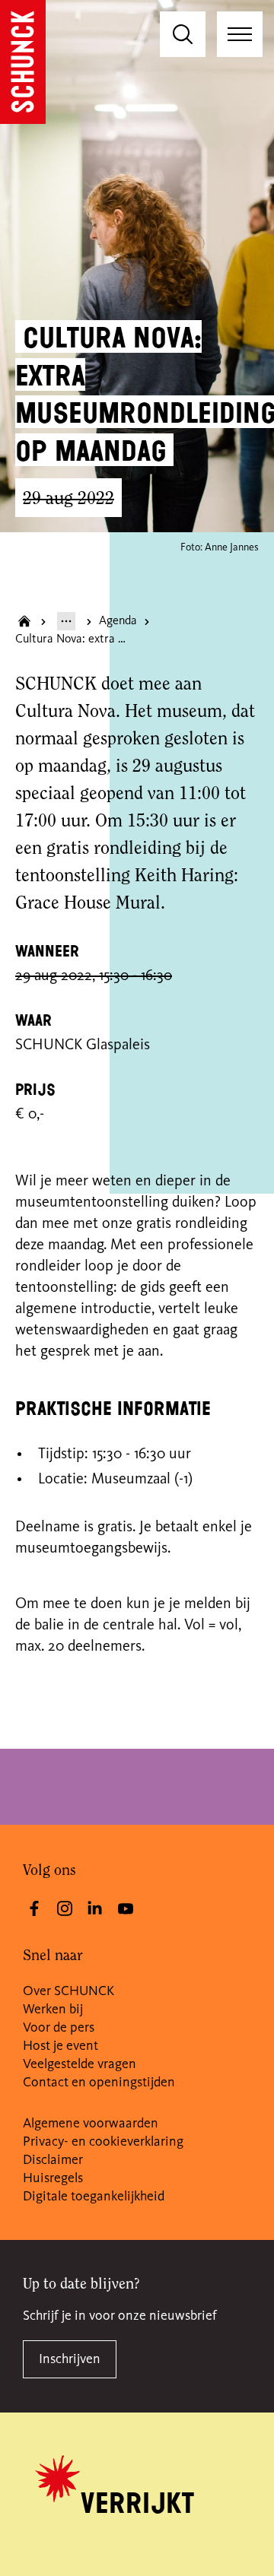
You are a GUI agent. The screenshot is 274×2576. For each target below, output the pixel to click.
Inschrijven (70, 2359)
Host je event (61, 2046)
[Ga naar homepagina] (24, 621)
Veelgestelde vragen (80, 2064)
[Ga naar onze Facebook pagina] (34, 1908)
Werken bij (53, 2010)
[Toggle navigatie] (240, 34)
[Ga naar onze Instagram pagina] (65, 1908)
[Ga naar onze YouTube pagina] (126, 1908)
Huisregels (53, 2178)
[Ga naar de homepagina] (23, 62)
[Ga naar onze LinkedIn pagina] (95, 1908)
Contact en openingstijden (99, 2083)
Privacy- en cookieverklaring (103, 2142)
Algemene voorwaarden (91, 2124)
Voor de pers (59, 2028)
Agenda (118, 621)
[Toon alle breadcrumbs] (66, 621)
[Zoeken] (183, 34)
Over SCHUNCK (68, 1991)
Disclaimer (53, 2160)
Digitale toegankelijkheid (94, 2197)
